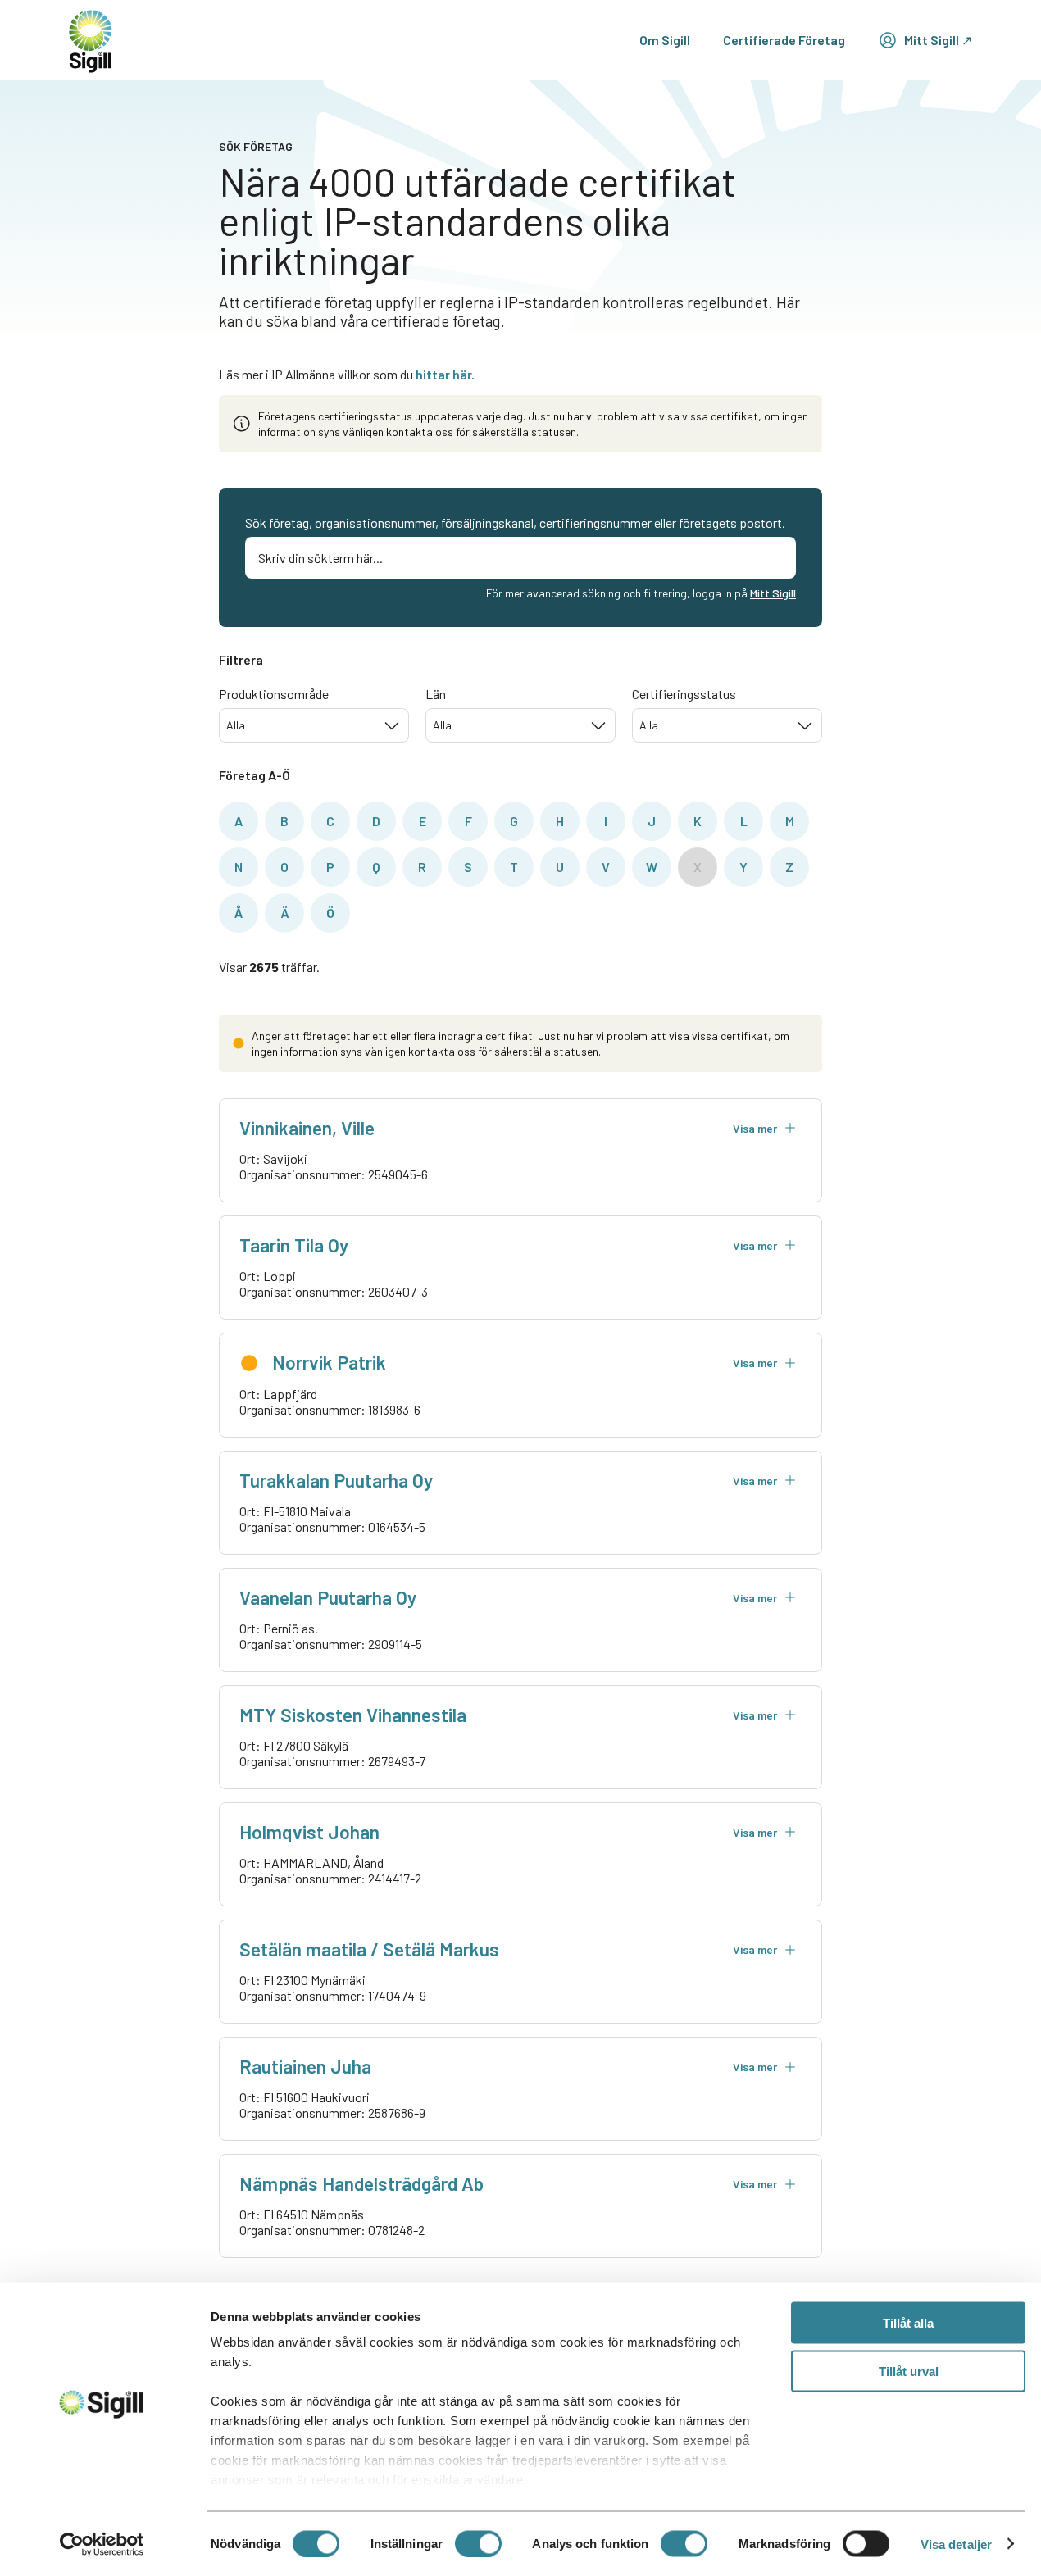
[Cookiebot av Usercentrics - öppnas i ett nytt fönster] (102, 2544)
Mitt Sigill (773, 593)
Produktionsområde (274, 694)
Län (436, 694)
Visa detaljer (956, 2544)
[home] (91, 40)
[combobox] (314, 725)
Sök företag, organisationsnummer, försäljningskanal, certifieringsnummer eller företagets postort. (515, 522)
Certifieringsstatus (684, 694)
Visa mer (755, 1128)
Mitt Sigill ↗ (938, 40)
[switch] (478, 2543)
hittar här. (445, 374)
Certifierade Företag (784, 40)
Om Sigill (665, 40)
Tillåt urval (909, 2371)
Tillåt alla (908, 2323)
